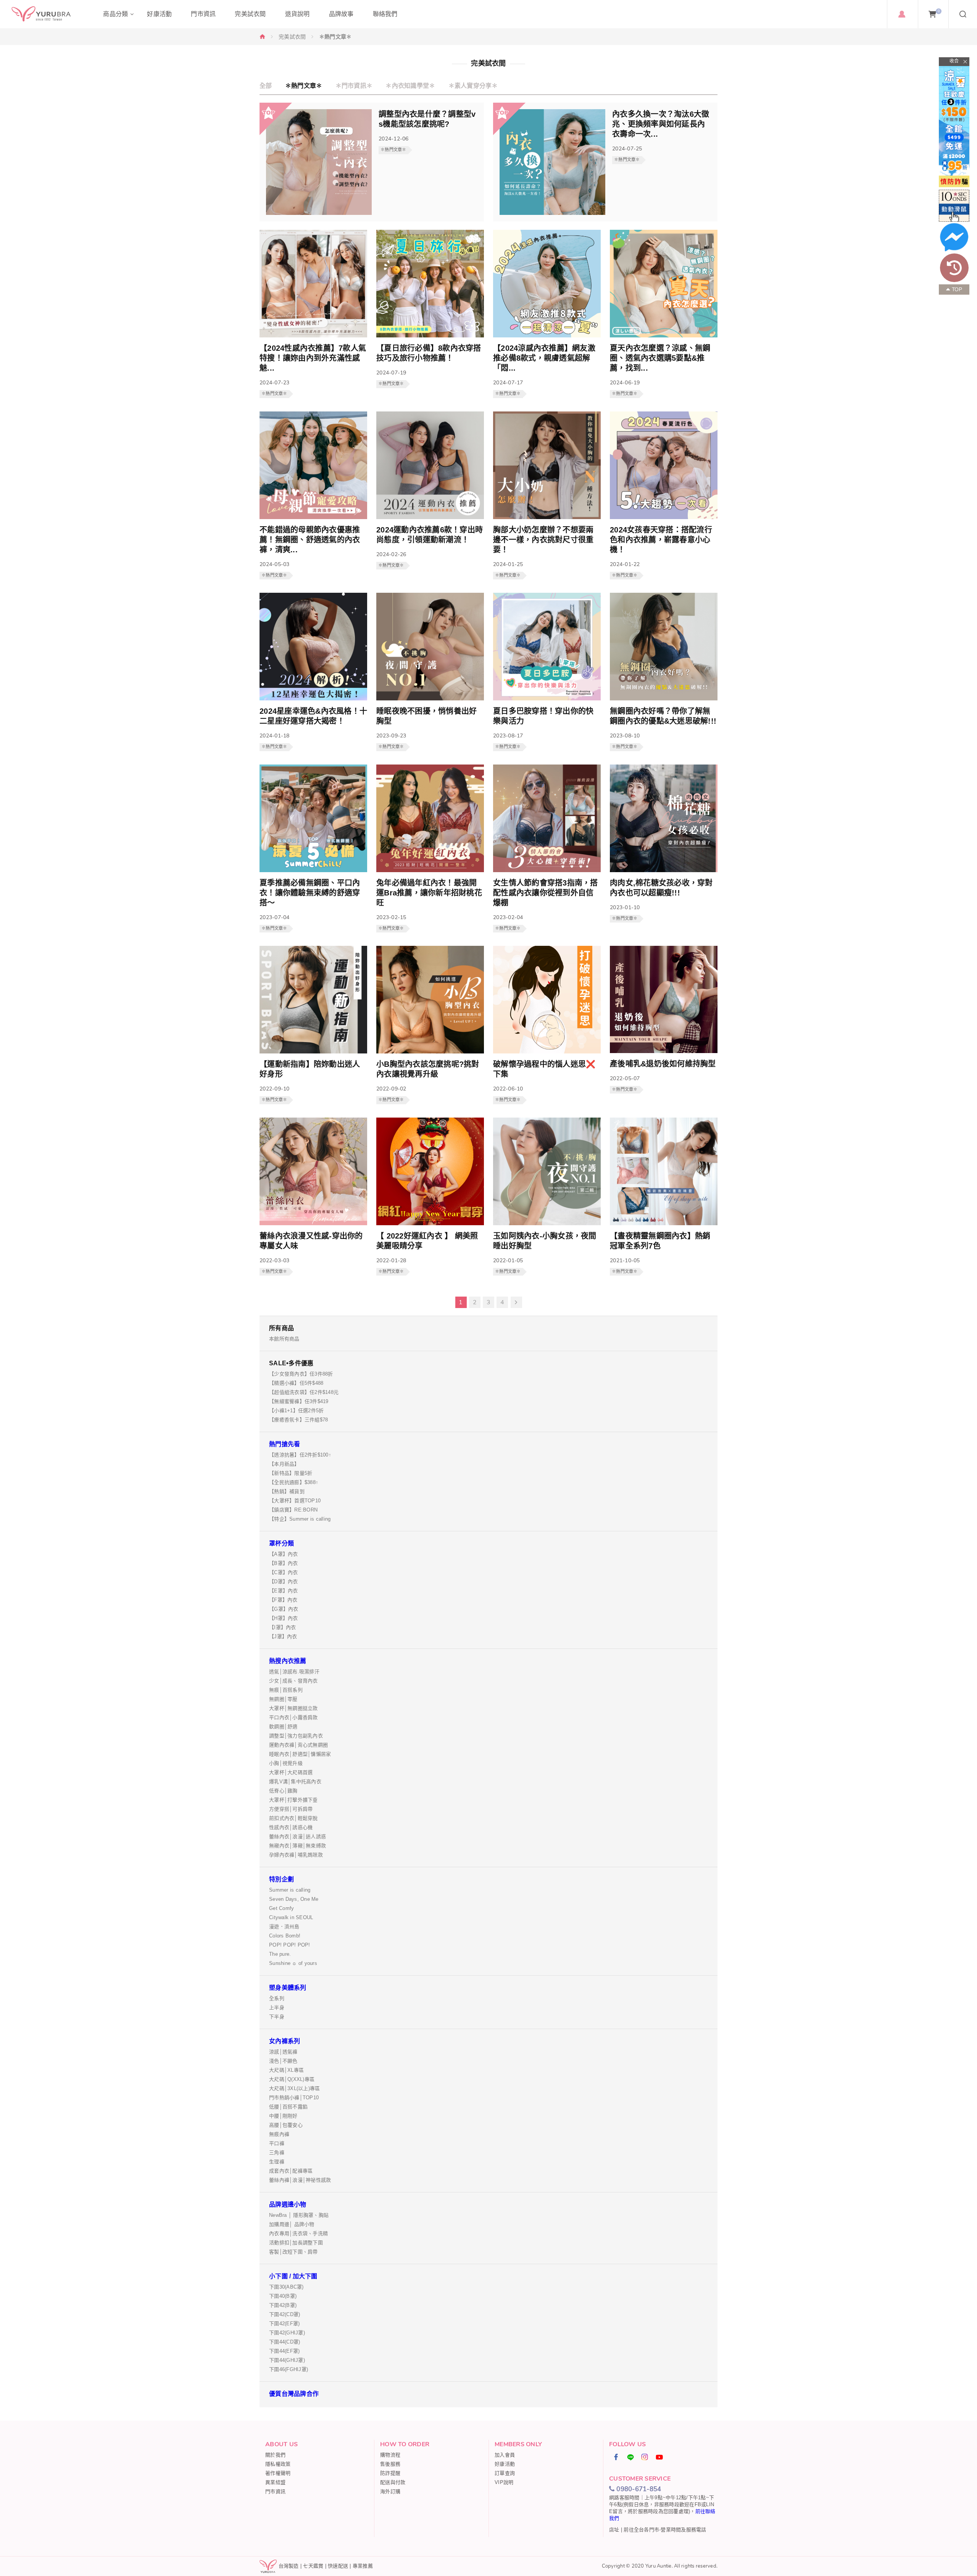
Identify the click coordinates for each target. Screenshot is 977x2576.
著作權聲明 (278, 2473)
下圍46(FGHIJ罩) (289, 2369)
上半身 (277, 2007)
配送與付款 (393, 2482)
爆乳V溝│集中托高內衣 (295, 1782)
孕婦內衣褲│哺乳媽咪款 (296, 1855)
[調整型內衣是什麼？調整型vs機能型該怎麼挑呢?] (319, 213)
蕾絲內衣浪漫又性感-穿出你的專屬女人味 (311, 1241)
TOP (957, 290)
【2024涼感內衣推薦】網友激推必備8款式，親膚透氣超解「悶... (544, 358)
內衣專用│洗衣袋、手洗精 (298, 2233)
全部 (266, 86)
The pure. (280, 1954)
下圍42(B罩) (283, 2305)
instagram (645, 2457)
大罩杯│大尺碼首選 (291, 1772)
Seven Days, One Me (294, 1899)
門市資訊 (275, 2491)
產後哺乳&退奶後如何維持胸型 (663, 1064)
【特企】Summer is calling (300, 1519)
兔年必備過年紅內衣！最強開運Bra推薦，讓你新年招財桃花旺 (429, 893)
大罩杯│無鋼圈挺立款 (293, 1708)
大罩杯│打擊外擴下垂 (293, 1800)
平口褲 (277, 2143)
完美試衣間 (292, 37)
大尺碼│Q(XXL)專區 (292, 2079)
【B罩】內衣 (284, 1563)
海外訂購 (390, 2491)
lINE (631, 2457)
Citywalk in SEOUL (291, 1917)
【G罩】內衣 (284, 1609)
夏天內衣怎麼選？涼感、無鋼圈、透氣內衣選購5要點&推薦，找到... (660, 358)
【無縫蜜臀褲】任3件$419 (299, 1401)
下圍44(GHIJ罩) (287, 2360)
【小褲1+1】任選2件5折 (296, 1411)
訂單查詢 (505, 2473)
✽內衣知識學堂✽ (410, 86)
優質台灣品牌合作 (294, 2394)
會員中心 (902, 14)
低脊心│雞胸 (283, 1791)
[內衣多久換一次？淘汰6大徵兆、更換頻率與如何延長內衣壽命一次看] (552, 213)
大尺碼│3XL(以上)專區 (294, 2088)
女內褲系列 (285, 2041)
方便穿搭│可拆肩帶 (291, 1809)
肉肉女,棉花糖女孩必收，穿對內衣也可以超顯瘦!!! (661, 888)
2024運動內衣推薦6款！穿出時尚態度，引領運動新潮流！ (430, 535)
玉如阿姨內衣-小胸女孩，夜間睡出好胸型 (545, 1241)
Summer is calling (290, 1890)
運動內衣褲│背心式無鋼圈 (298, 1745)
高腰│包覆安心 (286, 2125)
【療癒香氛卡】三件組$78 (298, 1420)
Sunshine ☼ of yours (293, 1963)
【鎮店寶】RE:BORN (293, 1510)
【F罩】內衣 (283, 1600)
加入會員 (505, 2455)
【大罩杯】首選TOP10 (295, 1501)
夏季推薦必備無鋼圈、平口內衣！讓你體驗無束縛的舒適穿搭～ (310, 893)
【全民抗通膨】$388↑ (294, 1482)
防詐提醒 (390, 2473)
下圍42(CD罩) (285, 2314)
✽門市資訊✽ (354, 86)
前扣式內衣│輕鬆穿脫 (293, 1818)
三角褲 (277, 2153)
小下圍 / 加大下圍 (293, 2276)
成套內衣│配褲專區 (291, 2171)
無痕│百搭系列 (286, 1690)
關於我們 (275, 2455)
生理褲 (277, 2162)
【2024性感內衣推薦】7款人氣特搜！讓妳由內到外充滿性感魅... (313, 358)
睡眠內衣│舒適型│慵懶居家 (300, 1754)
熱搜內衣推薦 (288, 1661)
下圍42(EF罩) (284, 2324)
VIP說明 (504, 2482)
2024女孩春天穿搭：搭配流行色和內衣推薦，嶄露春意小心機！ (661, 540)
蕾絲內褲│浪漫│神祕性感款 (300, 2180)
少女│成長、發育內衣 (293, 1681)
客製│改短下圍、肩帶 (293, 2252)
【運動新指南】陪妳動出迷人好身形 (310, 1069)
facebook (616, 2457)
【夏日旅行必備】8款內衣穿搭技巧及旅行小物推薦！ (429, 353)
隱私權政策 (278, 2464)
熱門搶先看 (285, 1444)
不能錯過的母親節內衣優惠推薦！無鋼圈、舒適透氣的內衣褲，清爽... (310, 540)
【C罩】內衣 (284, 1572)
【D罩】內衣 (284, 1582)
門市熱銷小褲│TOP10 (294, 2098)
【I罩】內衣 (283, 1627)
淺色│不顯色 (283, 2061)
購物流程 (390, 2455)
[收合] (954, 62)
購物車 (939, 11)
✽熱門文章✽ (304, 86)
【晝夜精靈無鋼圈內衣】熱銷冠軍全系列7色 (660, 1241)
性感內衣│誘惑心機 (291, 1827)
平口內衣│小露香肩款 (293, 1717)
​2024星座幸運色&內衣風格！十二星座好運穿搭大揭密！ (313, 716)
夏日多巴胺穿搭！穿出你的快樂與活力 (543, 716)
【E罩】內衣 (284, 1591)
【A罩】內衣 (284, 1554)
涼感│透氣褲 (283, 2052)
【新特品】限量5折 (291, 1473)
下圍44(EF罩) (284, 2351)
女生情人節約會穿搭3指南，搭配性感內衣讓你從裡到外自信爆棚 (546, 893)
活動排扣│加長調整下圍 (296, 2243)
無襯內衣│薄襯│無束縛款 (297, 1846)
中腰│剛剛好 (283, 2116)
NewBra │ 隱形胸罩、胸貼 (299, 2215)
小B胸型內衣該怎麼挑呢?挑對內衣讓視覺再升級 (428, 1069)
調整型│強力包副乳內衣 (296, 1736)
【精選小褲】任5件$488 (296, 1383)
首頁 (263, 36)
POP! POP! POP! (290, 1945)
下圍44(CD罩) (285, 2342)
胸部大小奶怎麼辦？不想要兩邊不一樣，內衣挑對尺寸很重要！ (543, 540)
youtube (659, 2457)
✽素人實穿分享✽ (473, 86)
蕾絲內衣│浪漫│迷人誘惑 (297, 1836)
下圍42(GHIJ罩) (287, 2333)
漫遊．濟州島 (284, 1927)
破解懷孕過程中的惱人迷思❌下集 (544, 1069)
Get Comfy (281, 1908)
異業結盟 (275, 2482)
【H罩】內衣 (284, 1618)
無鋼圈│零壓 (283, 1699)
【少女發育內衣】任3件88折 (301, 1374)
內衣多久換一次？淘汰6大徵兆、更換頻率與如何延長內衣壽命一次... (661, 124)
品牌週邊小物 (288, 2204)
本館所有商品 (284, 1339)
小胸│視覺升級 (286, 1763)
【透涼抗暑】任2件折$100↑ (300, 1455)
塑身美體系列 (288, 1988)
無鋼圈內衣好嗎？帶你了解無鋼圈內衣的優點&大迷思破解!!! (663, 716)
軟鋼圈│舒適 (283, 1727)
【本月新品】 (284, 1464)
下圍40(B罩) (283, 2296)
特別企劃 (281, 1879)
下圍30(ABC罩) (286, 2287)
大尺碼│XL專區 (286, 2070)
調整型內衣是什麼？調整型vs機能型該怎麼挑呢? (427, 119)
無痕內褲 (279, 2134)
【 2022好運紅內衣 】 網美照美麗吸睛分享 (427, 1241)
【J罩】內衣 (283, 1636)
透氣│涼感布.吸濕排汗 (294, 1672)
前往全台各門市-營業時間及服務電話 (665, 2530)
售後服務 (390, 2464)
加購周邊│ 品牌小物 (292, 2224)
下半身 (277, 2017)
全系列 (277, 1998)
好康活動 (505, 2464)
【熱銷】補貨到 (287, 1491)
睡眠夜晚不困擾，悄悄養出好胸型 (426, 716)
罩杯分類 (281, 1543)
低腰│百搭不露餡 (288, 2107)
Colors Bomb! (285, 1936)
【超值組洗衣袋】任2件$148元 (304, 1392)
